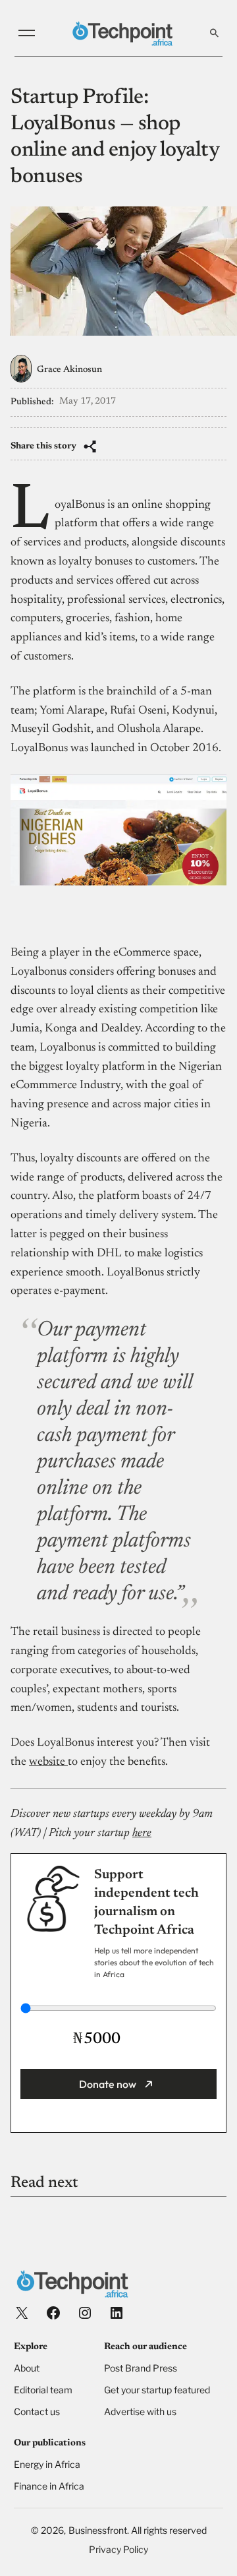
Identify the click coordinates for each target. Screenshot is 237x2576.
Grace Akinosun (69, 370)
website (48, 1762)
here (142, 1833)
